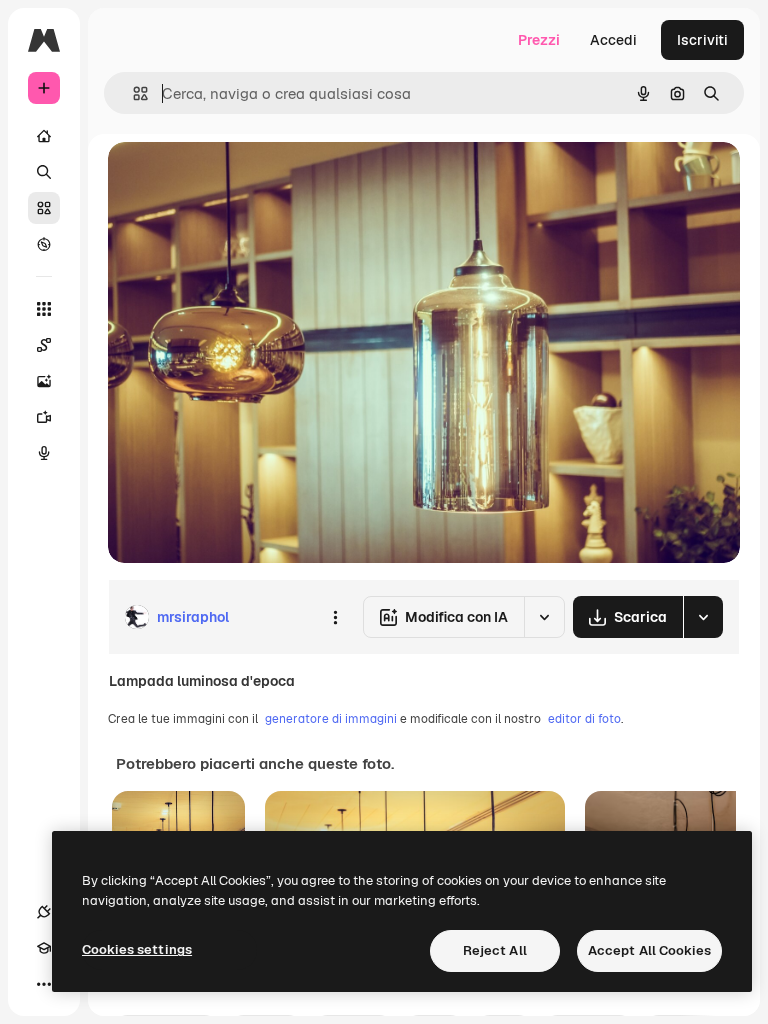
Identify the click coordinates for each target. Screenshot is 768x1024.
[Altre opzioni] (335, 617)
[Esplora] (44, 244)
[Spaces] (44, 345)
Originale (240, 179)
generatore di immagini (331, 719)
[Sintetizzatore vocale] (44, 453)
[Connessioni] (44, 912)
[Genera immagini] (44, 381)
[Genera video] (44, 417)
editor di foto (584, 719)
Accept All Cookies (649, 950)
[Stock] (44, 208)
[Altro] (44, 984)
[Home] (44, 136)
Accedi (613, 40)
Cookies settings (137, 949)
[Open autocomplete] (132, 93)
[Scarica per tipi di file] (703, 617)
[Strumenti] (44, 309)
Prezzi (539, 40)
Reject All (495, 950)
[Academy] (44, 948)
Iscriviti (702, 40)
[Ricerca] (44, 172)
